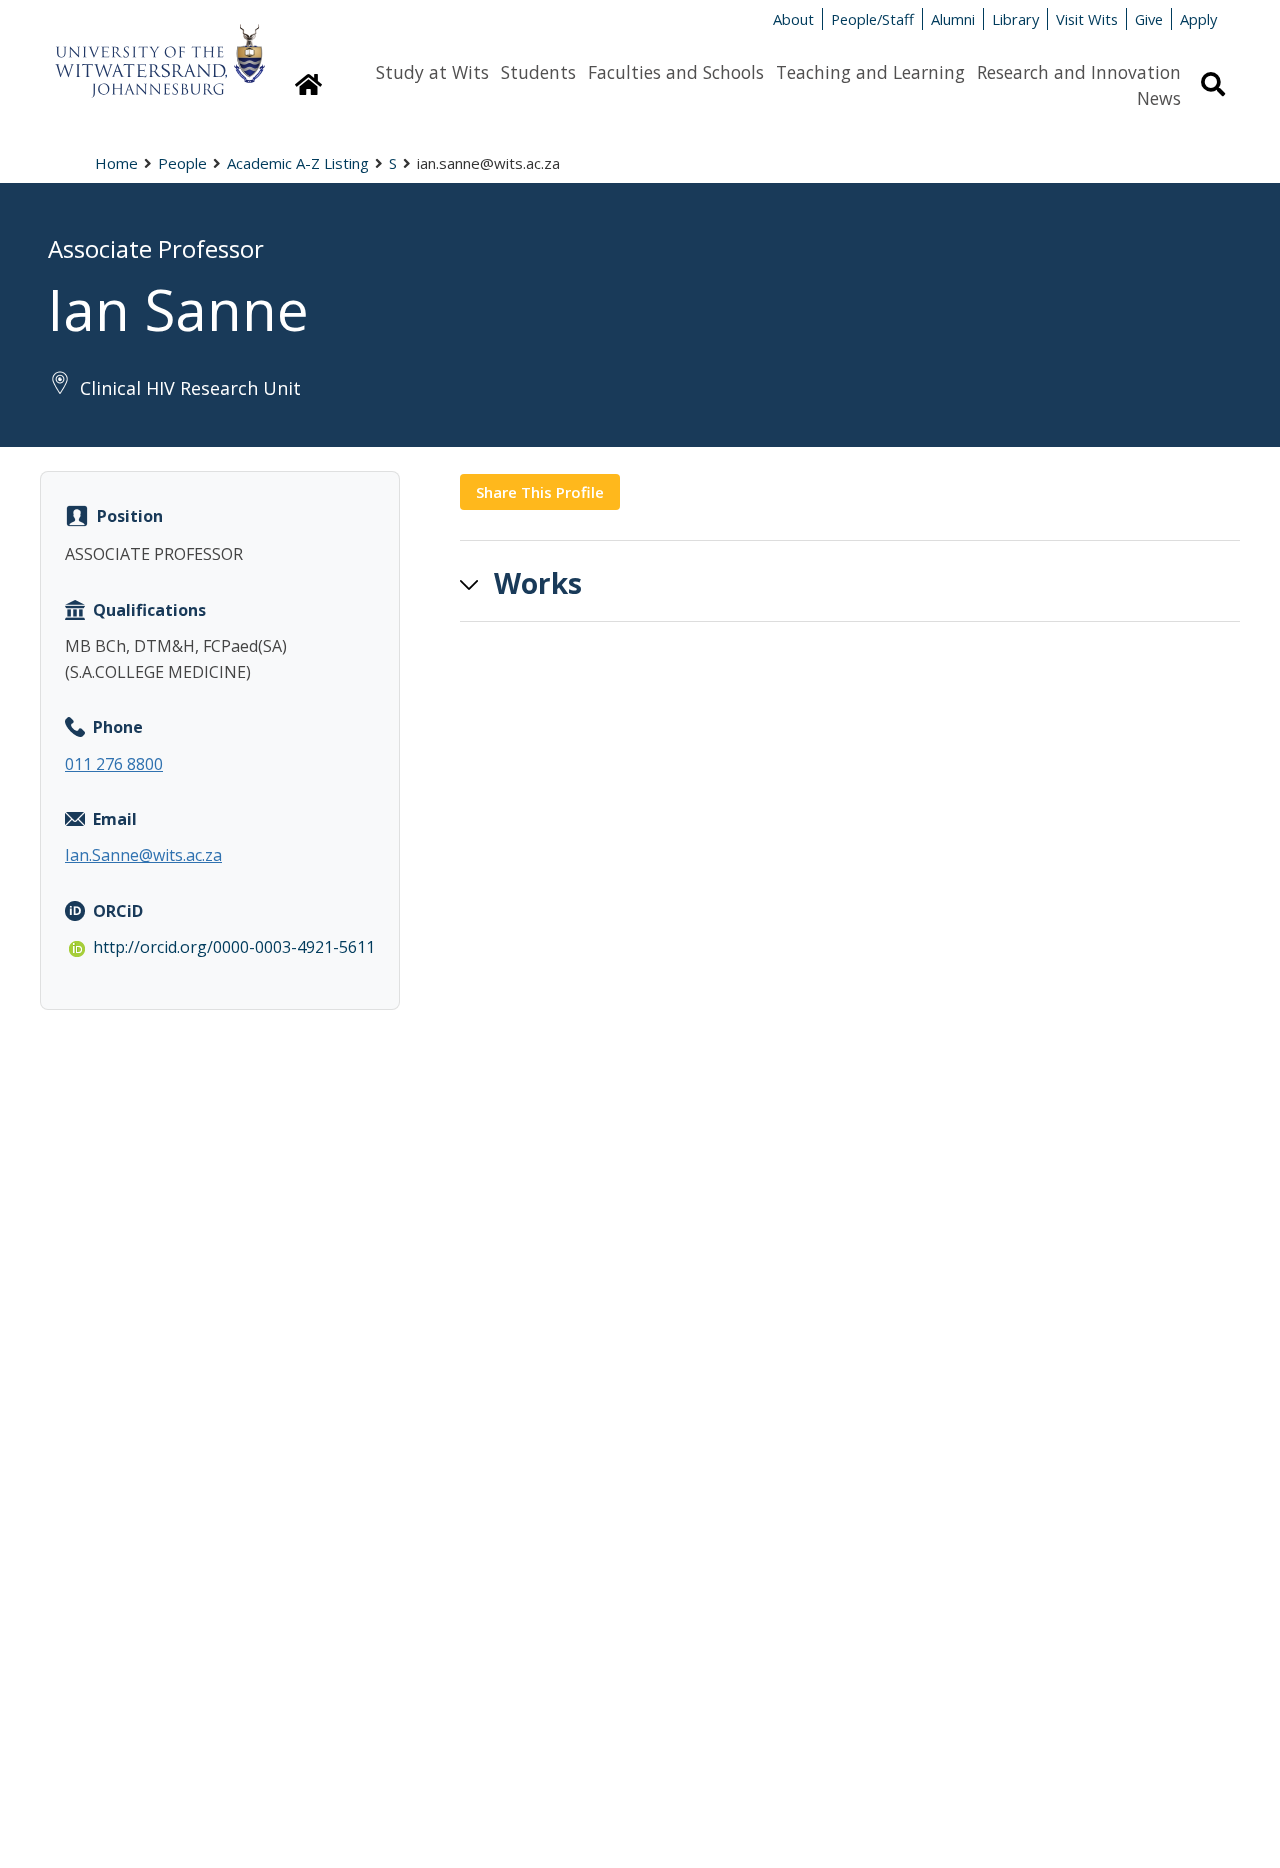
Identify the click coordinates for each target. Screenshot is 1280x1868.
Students (538, 72)
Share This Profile (540, 492)
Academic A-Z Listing (298, 163)
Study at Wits (432, 72)
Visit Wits (1087, 19)
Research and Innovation (1079, 72)
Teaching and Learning (870, 72)
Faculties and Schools (676, 72)
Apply (1198, 19)
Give (1149, 19)
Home (116, 163)
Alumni (953, 19)
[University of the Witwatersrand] (160, 51)
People (182, 163)
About (793, 19)
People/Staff (872, 19)
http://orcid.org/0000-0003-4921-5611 (234, 947)
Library (1015, 19)
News (1159, 98)
